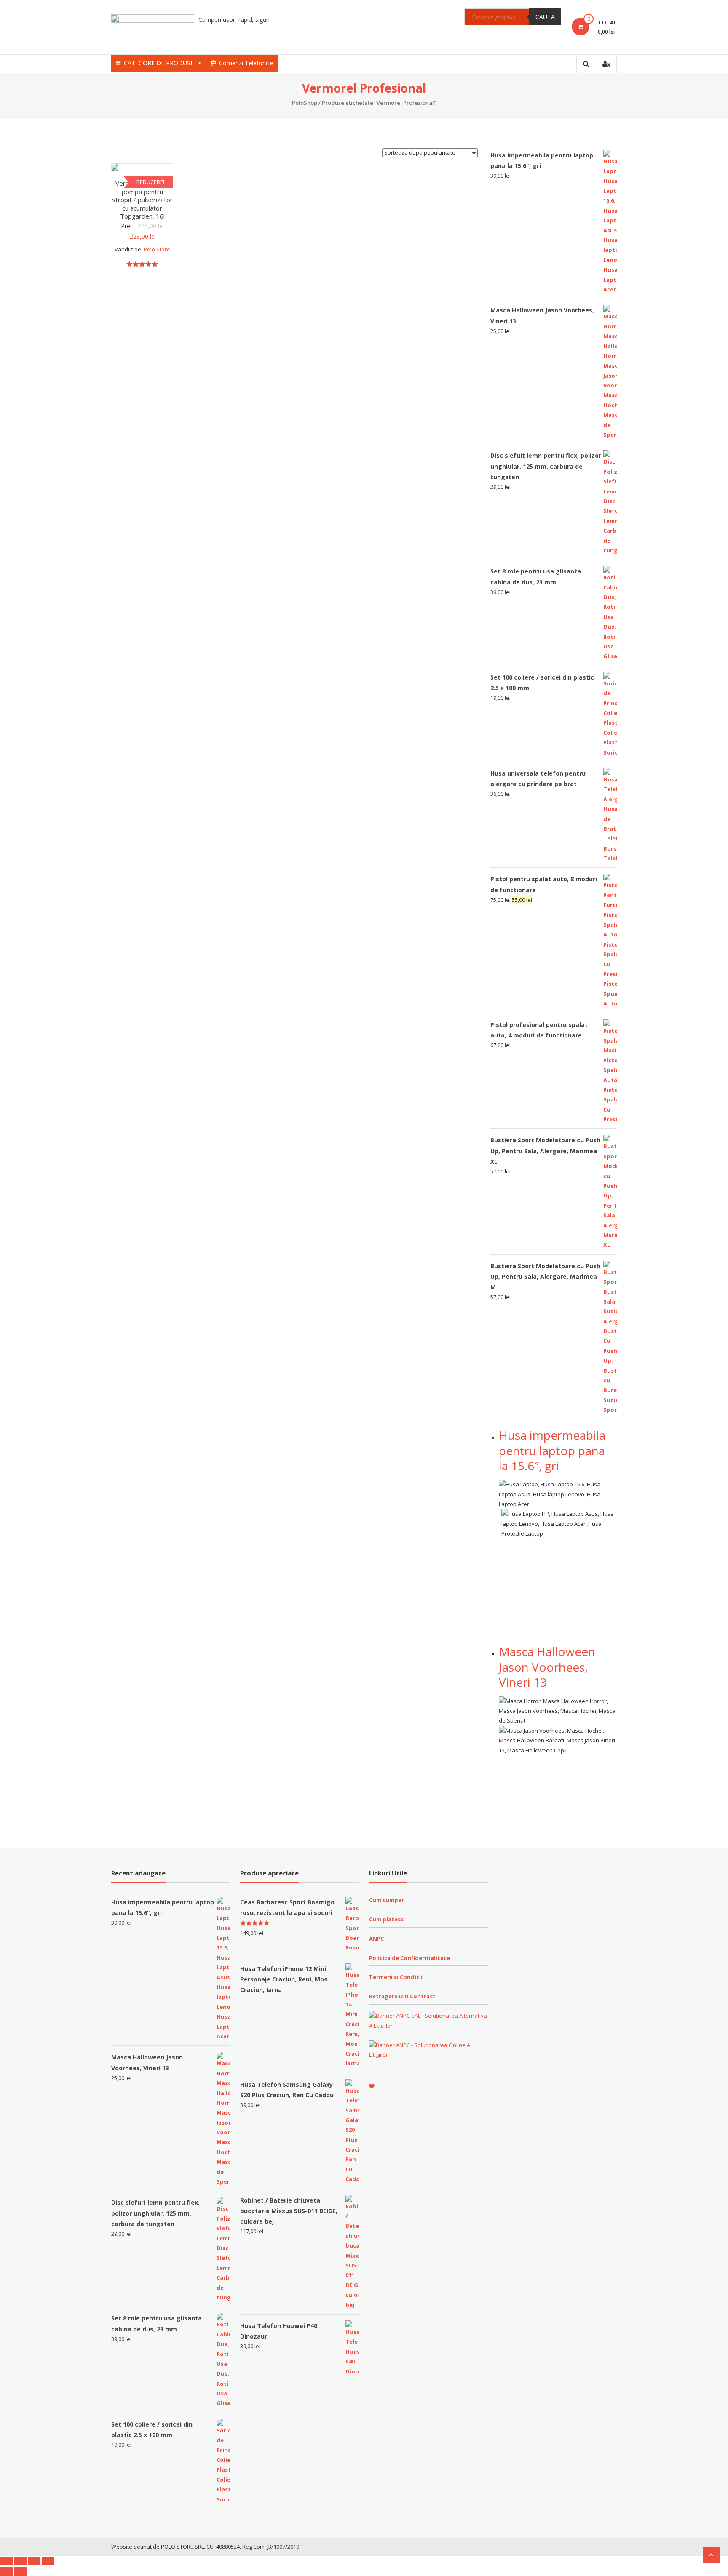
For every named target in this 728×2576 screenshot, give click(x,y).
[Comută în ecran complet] (34, 2561)
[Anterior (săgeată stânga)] (6, 2571)
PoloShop (305, 103)
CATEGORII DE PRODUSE (159, 63)
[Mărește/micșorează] (48, 2561)
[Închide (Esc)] (6, 2561)
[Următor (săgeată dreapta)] (20, 2571)
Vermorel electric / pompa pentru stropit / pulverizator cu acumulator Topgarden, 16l (142, 200)
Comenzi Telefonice (246, 63)
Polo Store (157, 249)
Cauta (545, 17)
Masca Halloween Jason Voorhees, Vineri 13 (547, 1667)
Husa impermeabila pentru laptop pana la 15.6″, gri (552, 1450)
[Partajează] (20, 2561)
